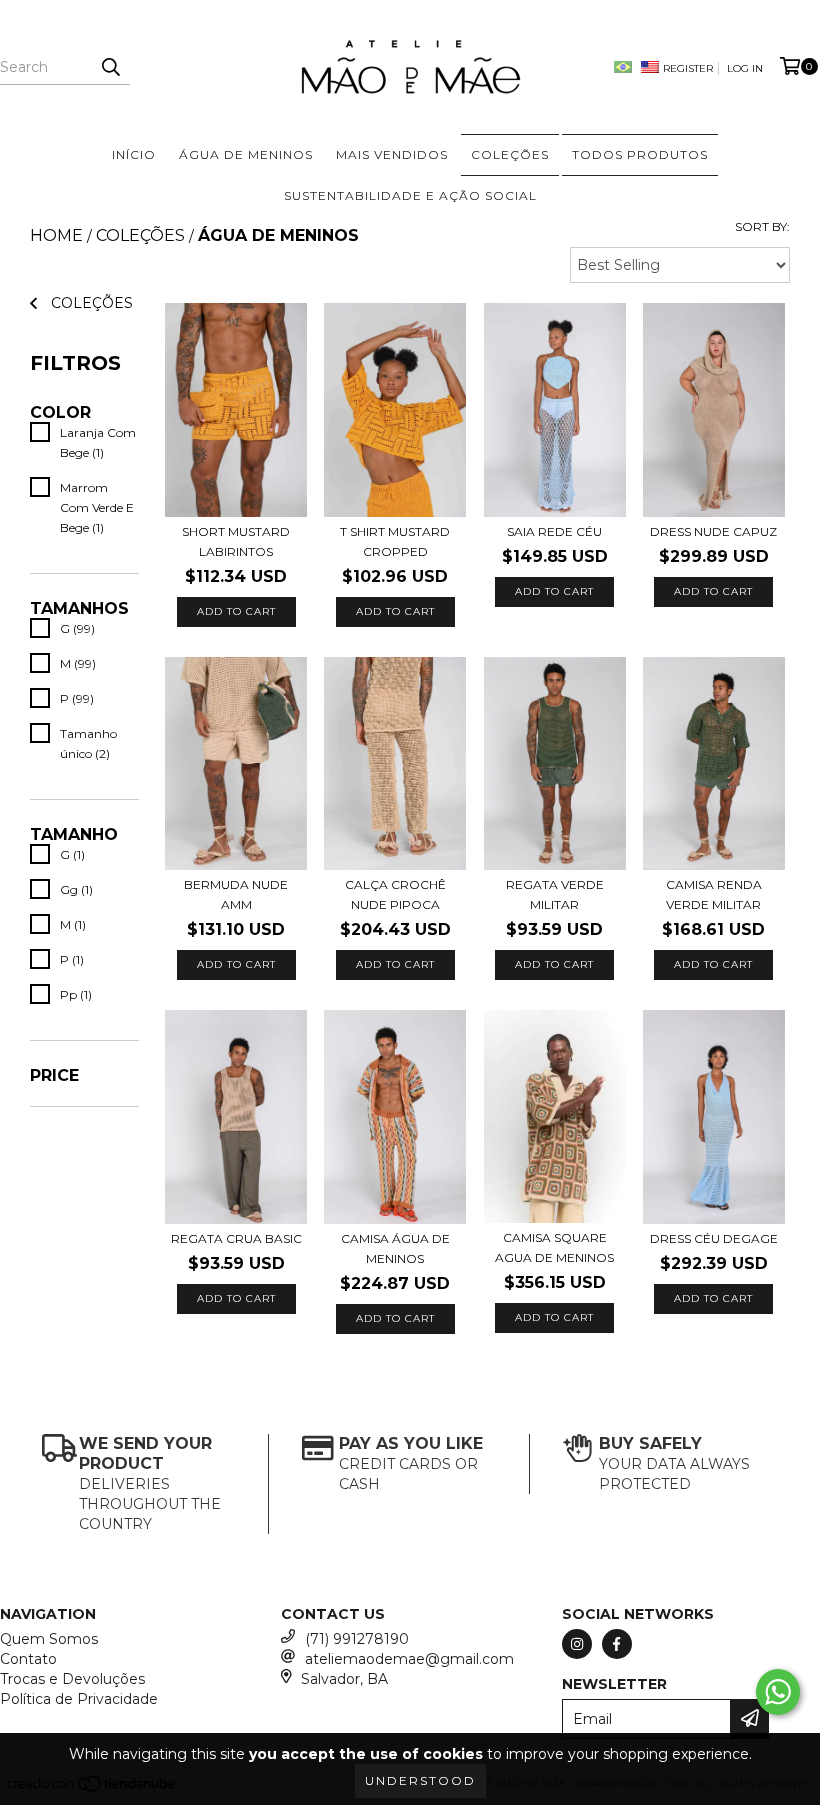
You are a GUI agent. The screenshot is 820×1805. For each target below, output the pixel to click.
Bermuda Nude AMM (236, 894)
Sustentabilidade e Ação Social (410, 195)
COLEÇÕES (510, 154)
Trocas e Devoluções (72, 1679)
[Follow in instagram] (577, 1644)
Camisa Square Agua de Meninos (554, 1247)
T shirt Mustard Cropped (395, 541)
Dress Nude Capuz (713, 531)
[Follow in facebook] (617, 1644)
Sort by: (762, 226)
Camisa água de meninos (395, 1248)
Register (688, 68)
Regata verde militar (555, 894)
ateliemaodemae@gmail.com (409, 1659)
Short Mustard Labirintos (236, 541)
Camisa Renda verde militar (714, 894)
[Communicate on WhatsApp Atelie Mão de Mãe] (778, 1692)
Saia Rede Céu (554, 531)
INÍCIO (134, 154)
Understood (420, 1780)
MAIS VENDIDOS (392, 154)
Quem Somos (49, 1639)
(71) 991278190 (357, 1639)
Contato (28, 1659)
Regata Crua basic (236, 1238)
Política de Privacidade (79, 1699)
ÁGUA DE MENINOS (246, 154)
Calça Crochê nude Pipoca (395, 894)
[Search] (110, 67)
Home (56, 235)
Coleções (140, 235)
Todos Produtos (640, 154)
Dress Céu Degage (714, 1238)
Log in (745, 68)
